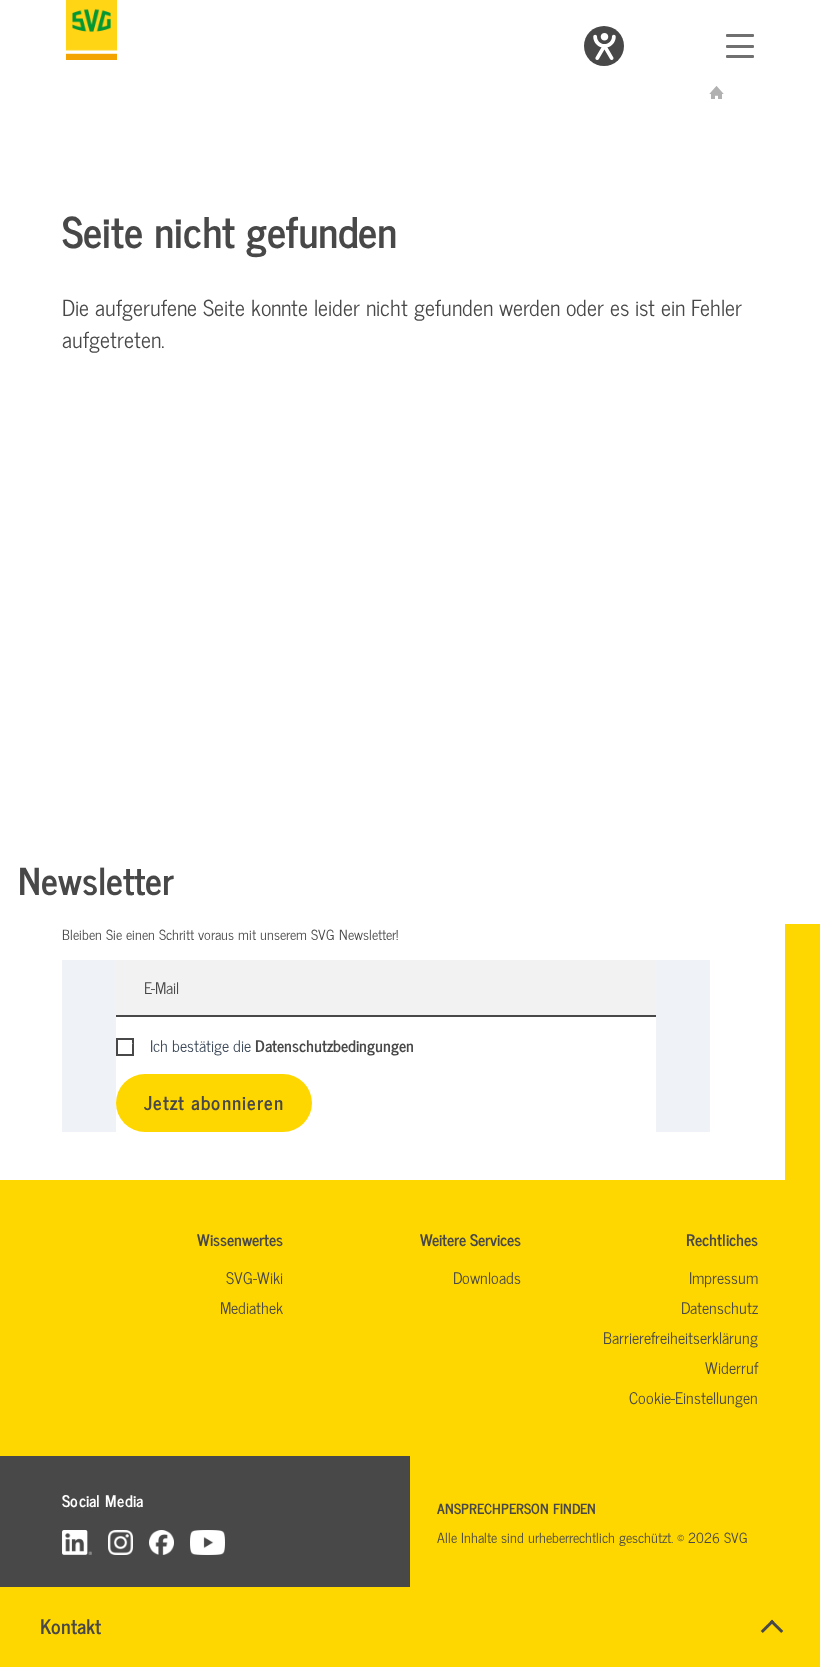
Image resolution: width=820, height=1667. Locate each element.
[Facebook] (161, 1541)
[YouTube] (208, 1541)
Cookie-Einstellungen (693, 1397)
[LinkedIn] (77, 1541)
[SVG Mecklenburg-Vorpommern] (91, 30)
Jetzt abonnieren (214, 1101)
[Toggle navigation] (740, 46)
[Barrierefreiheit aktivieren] (604, 46)
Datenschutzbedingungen (334, 1045)
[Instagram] (120, 1541)
